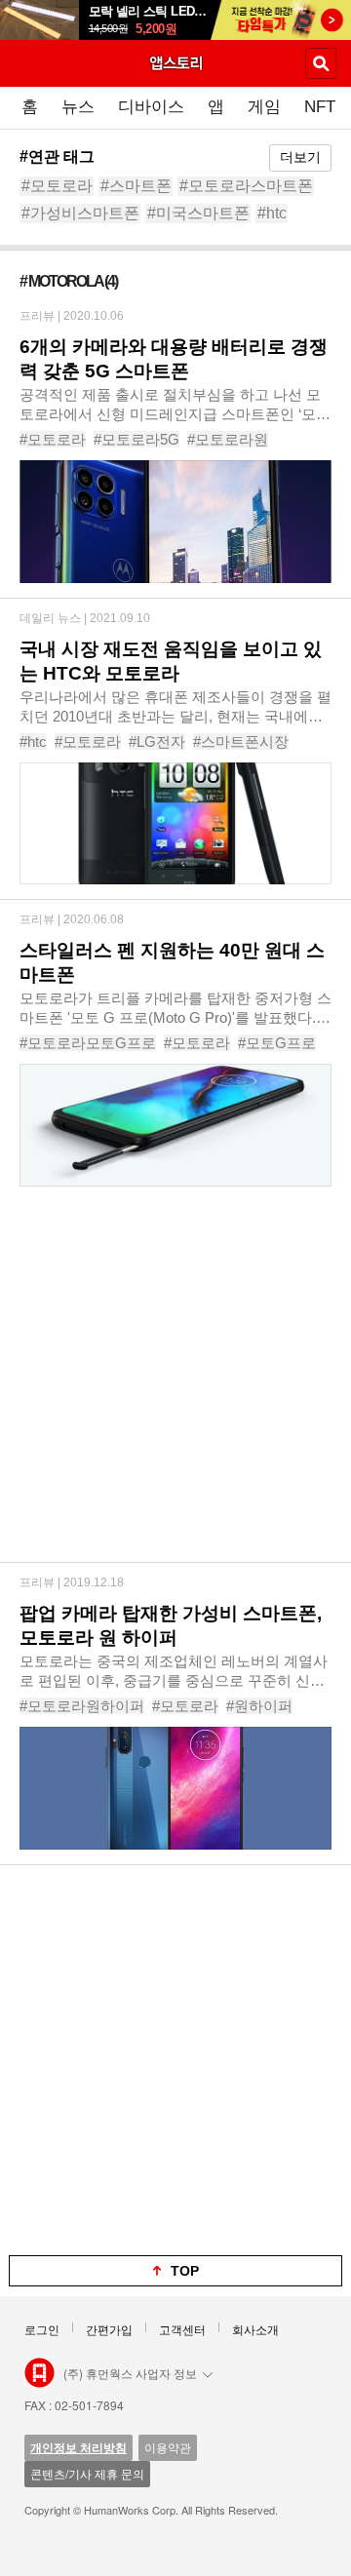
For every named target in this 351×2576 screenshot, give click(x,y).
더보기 (300, 157)
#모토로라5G (136, 439)
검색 (321, 63)
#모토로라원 (228, 439)
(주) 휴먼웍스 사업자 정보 (130, 2373)
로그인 (42, 2329)
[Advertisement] (175, 1386)
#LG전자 (157, 742)
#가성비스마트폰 (80, 213)
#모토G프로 (277, 1043)
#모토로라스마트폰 (246, 186)
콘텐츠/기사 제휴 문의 (87, 2473)
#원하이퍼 (259, 1706)
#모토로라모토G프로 (88, 1043)
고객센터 (182, 2329)
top (185, 2271)
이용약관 (168, 2447)
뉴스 (78, 107)
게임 (264, 107)
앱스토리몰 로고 (39, 2373)
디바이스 (151, 107)
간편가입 (109, 2329)
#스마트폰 (136, 186)
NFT (320, 107)
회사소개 (255, 2329)
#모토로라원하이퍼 (82, 1706)
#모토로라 (57, 186)
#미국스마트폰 (198, 213)
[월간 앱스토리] (175, 62)
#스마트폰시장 (241, 742)
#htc (272, 213)
